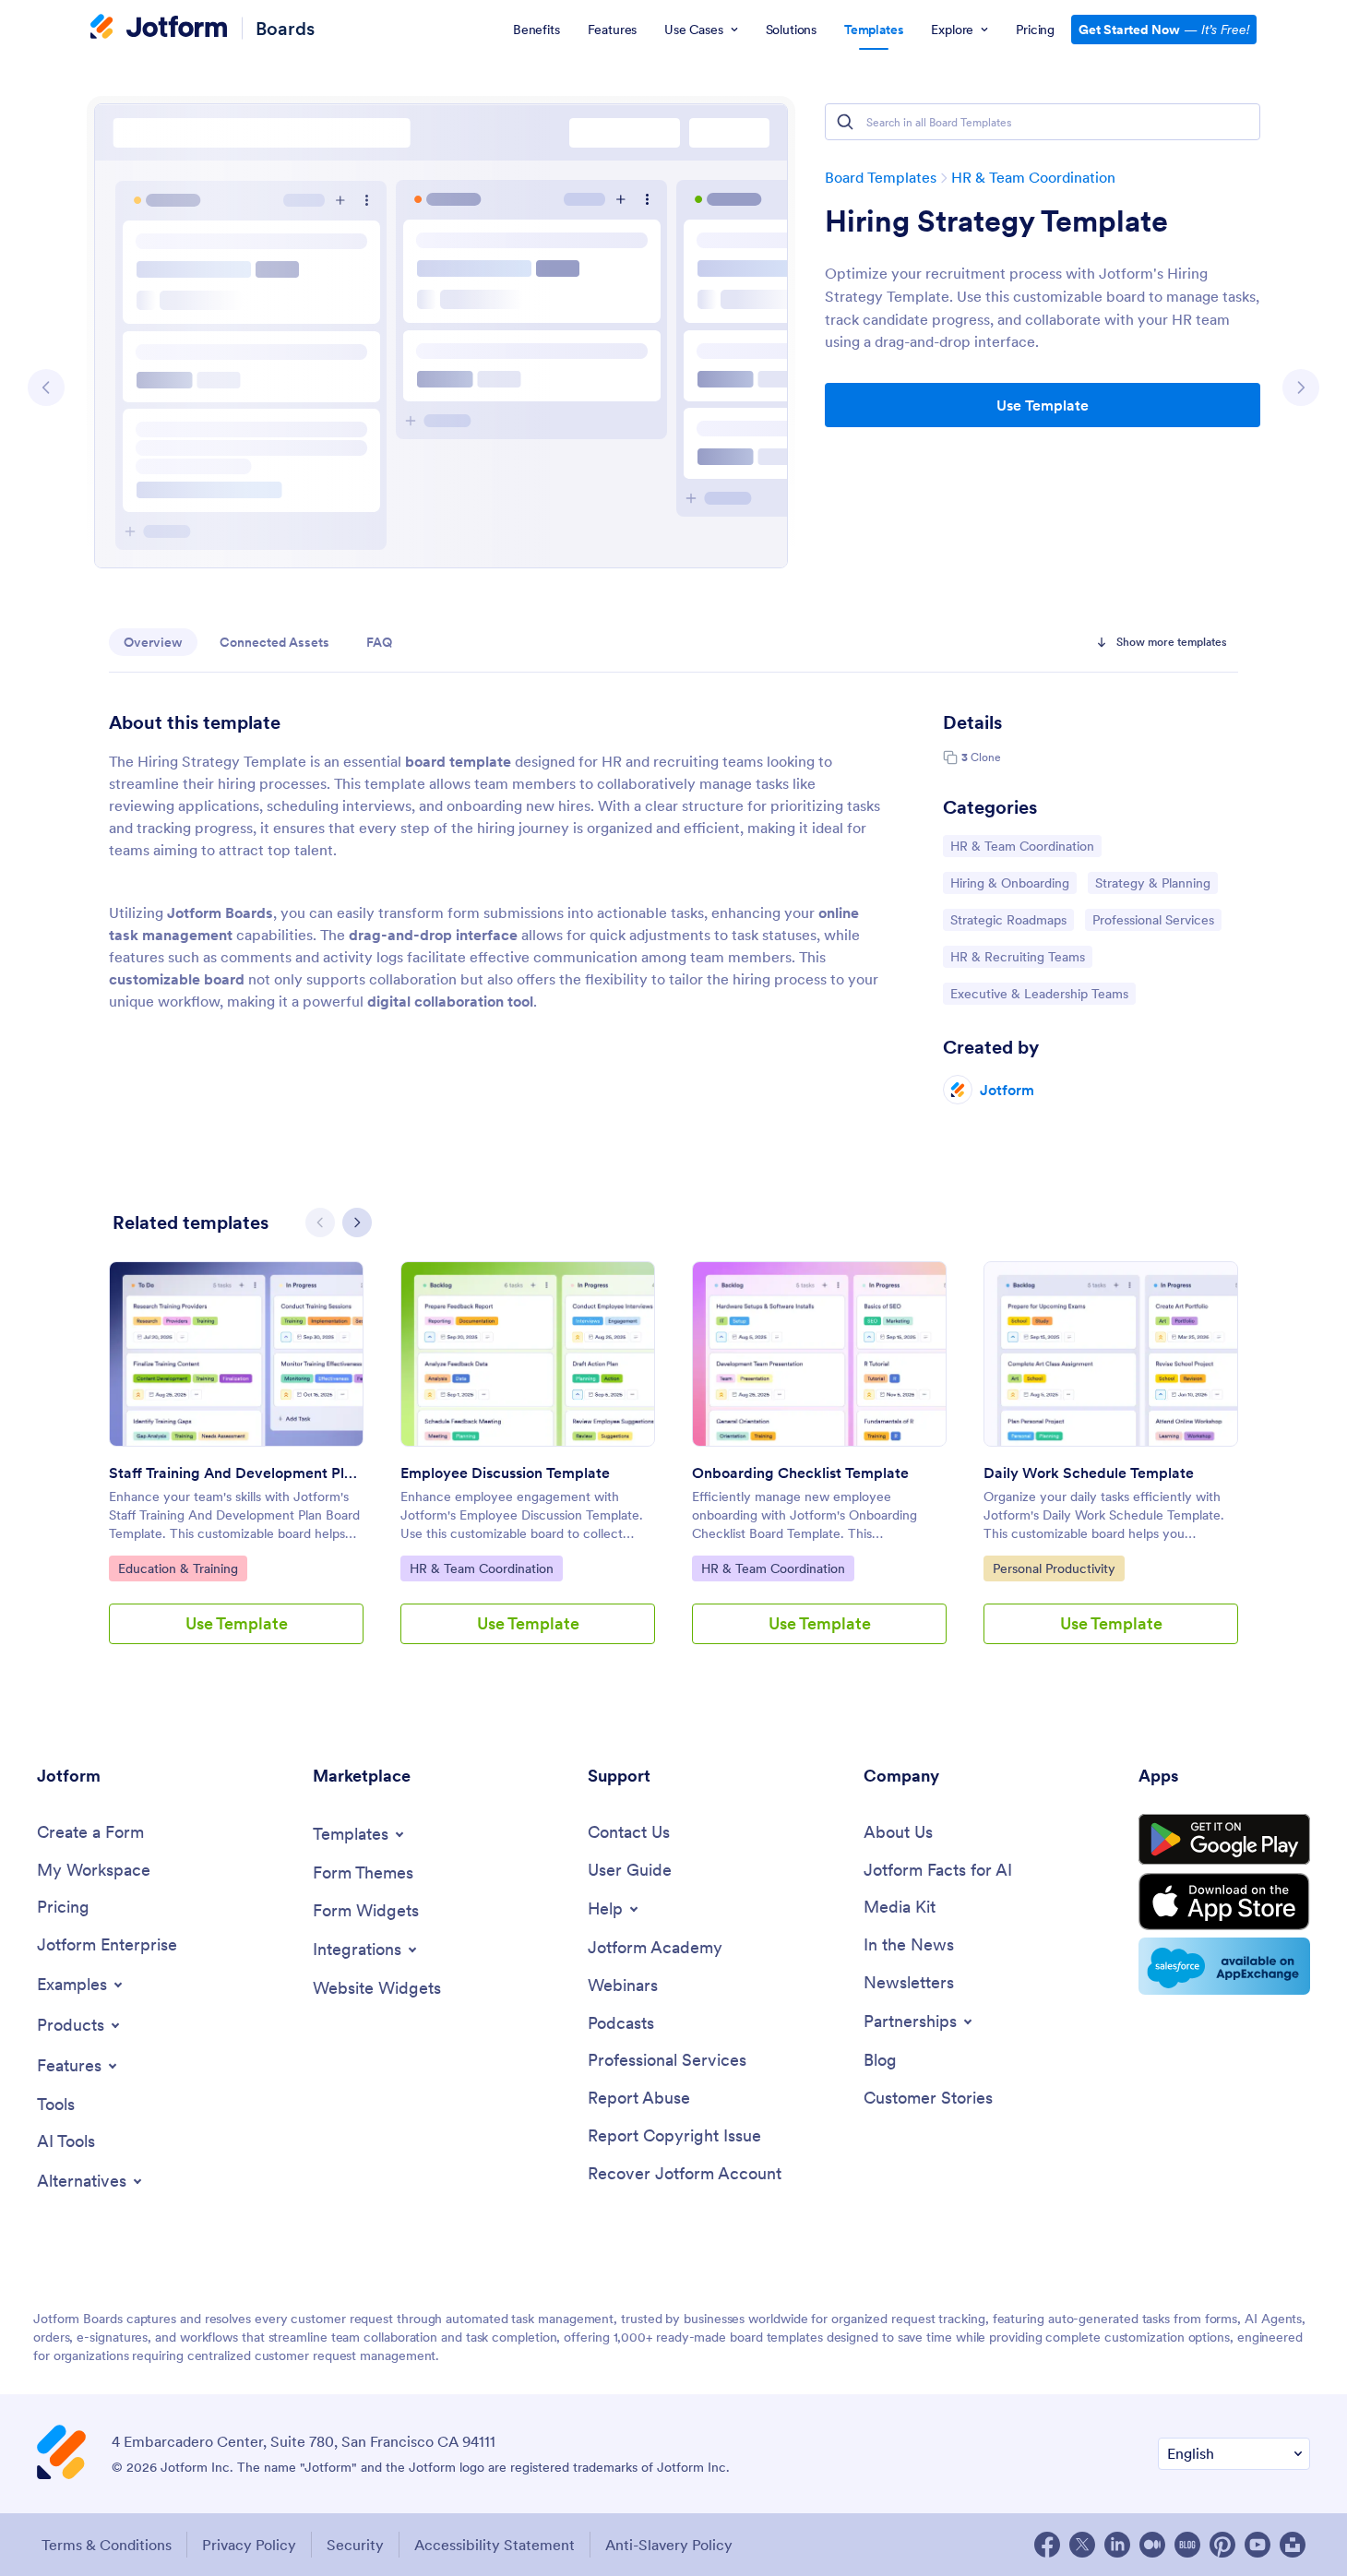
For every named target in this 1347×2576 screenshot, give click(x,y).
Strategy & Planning (1152, 883)
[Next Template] (1301, 388)
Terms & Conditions (107, 2545)
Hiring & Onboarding (1009, 883)
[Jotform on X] (1082, 2545)
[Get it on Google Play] (1224, 1840)
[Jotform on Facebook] (1047, 2545)
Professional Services (1153, 919)
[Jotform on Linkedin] (1117, 2545)
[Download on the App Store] (1224, 1902)
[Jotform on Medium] (1152, 2545)
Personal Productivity (1054, 1568)
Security (355, 2545)
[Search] (845, 122)
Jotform (1007, 1090)
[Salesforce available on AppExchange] (1224, 1966)
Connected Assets (274, 642)
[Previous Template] (46, 388)
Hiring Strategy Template (996, 221)
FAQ (379, 642)
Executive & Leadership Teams (1039, 993)
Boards (285, 28)
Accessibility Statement (495, 2545)
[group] (236, 1467)
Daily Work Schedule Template (1089, 1473)
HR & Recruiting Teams (1017, 956)
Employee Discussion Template (505, 1473)
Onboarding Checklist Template (800, 1473)
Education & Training (178, 1568)
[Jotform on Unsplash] (1293, 2545)
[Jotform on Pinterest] (1222, 2545)
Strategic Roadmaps (1008, 919)
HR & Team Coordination (1033, 177)
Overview (153, 642)
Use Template (1043, 405)
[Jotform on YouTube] (1258, 2545)
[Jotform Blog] (1187, 2545)
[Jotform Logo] (159, 29)
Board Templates (881, 177)
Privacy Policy (249, 2545)
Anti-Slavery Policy (669, 2545)
